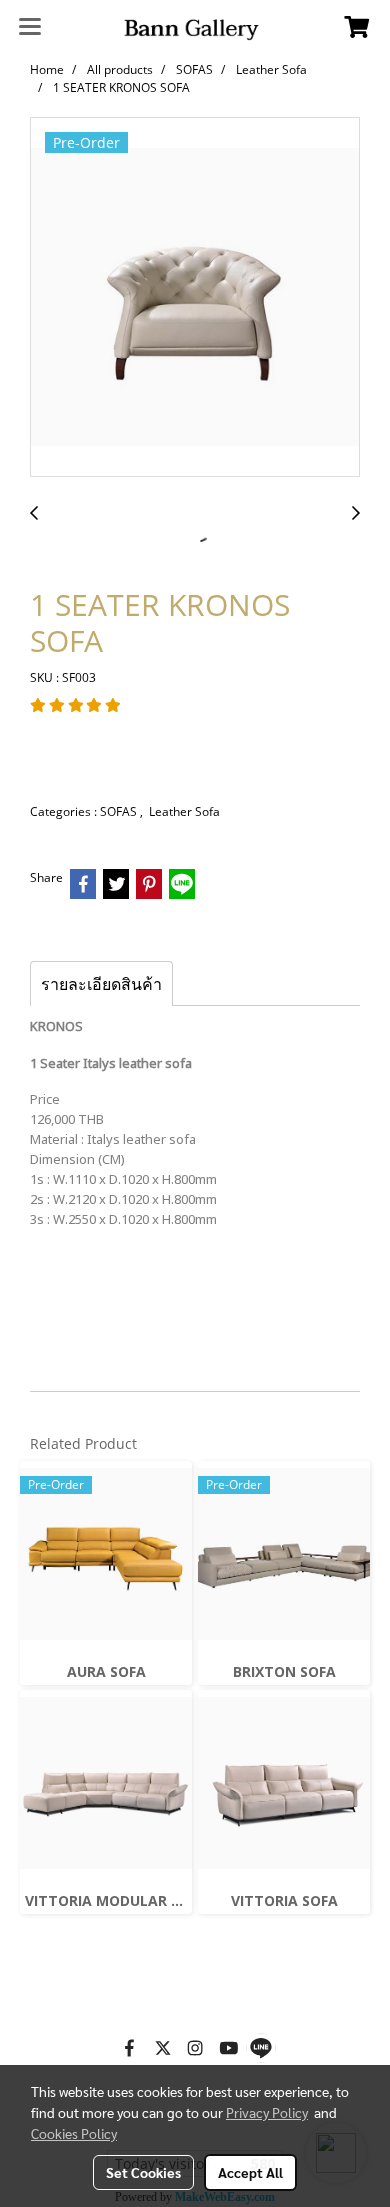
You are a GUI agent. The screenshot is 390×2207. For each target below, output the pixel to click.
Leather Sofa (184, 811)
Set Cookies (143, 2172)
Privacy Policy (267, 2112)
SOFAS (120, 811)
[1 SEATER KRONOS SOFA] (195, 298)
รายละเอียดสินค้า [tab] (101, 984)
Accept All (250, 2172)
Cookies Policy (74, 2133)
